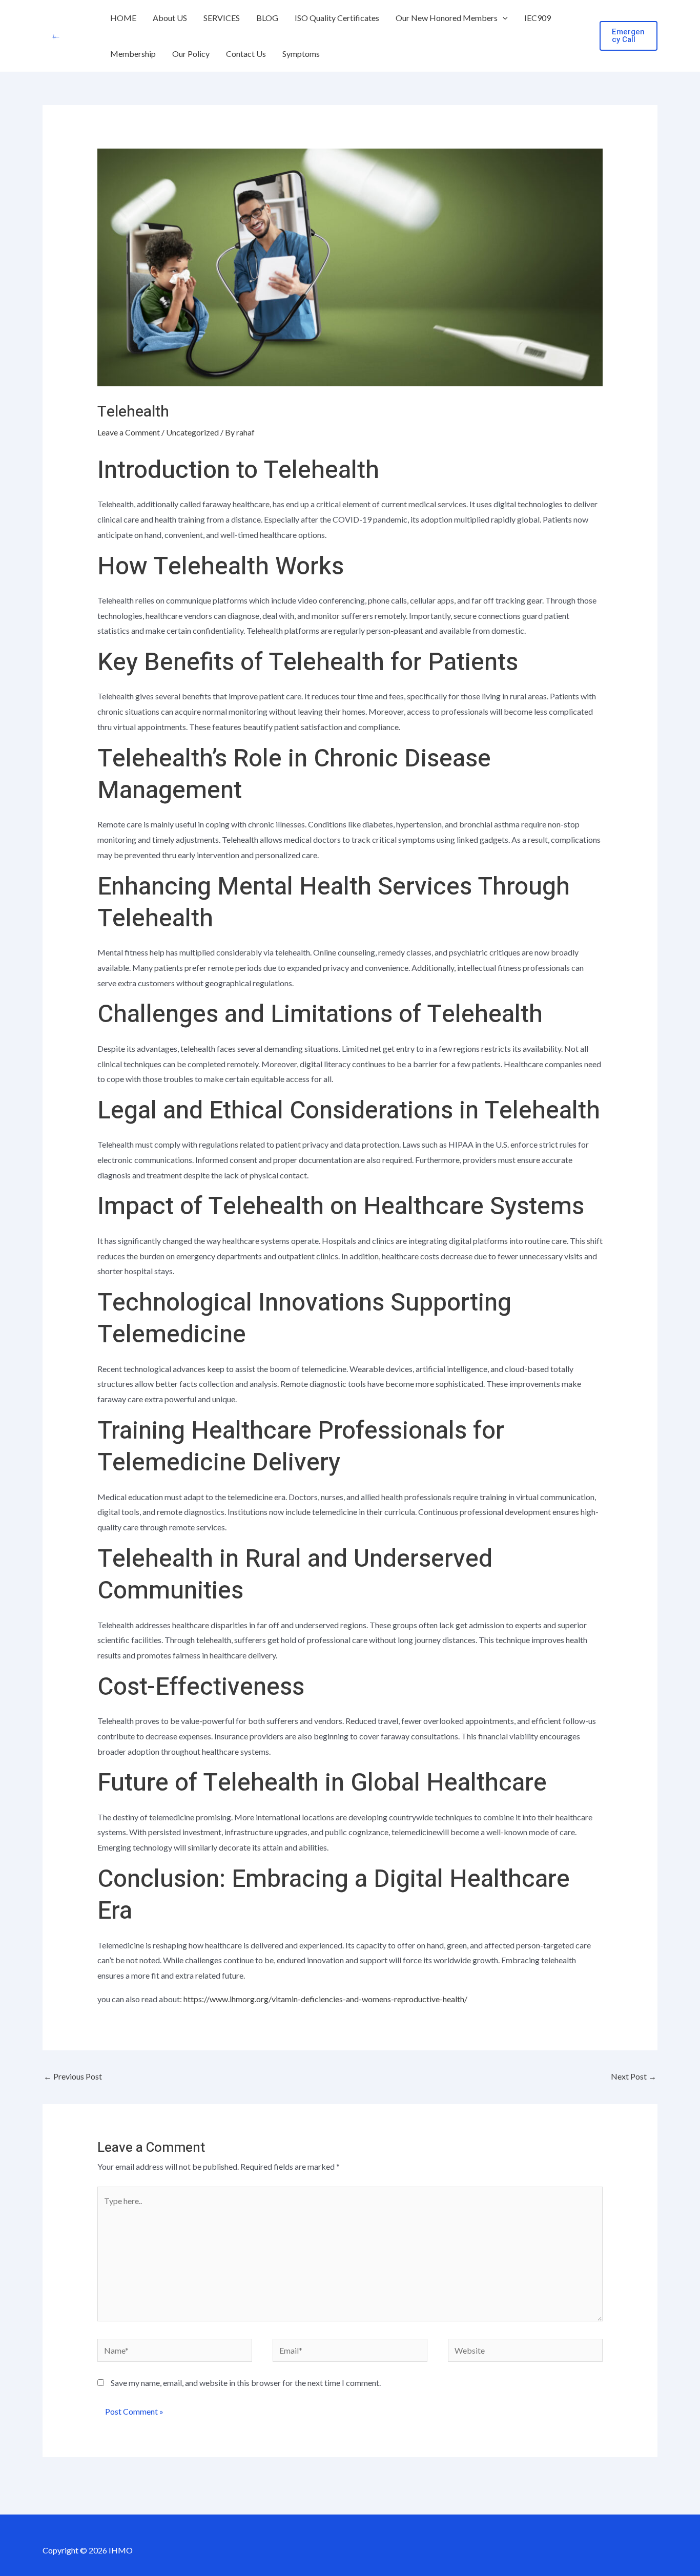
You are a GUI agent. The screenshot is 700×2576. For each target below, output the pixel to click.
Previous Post (73, 2076)
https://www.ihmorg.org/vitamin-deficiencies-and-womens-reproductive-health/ (325, 1999)
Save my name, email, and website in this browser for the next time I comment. (246, 2383)
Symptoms (301, 54)
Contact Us (246, 54)
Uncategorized (192, 432)
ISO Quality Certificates (337, 18)
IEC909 (538, 18)
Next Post (634, 2076)
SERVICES (222, 18)
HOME (123, 18)
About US (170, 18)
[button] (503, 18)
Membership (133, 54)
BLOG (267, 18)
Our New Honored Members (447, 18)
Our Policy (191, 54)
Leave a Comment (129, 432)
